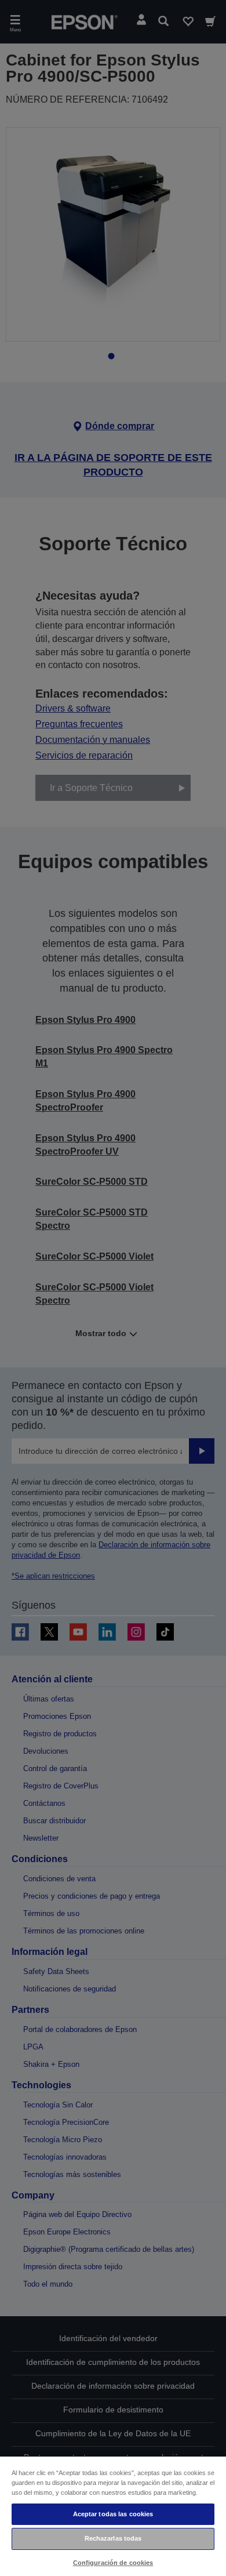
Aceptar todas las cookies (113, 2514)
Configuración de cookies (113, 2563)
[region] (113, 2516)
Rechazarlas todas (113, 2538)
